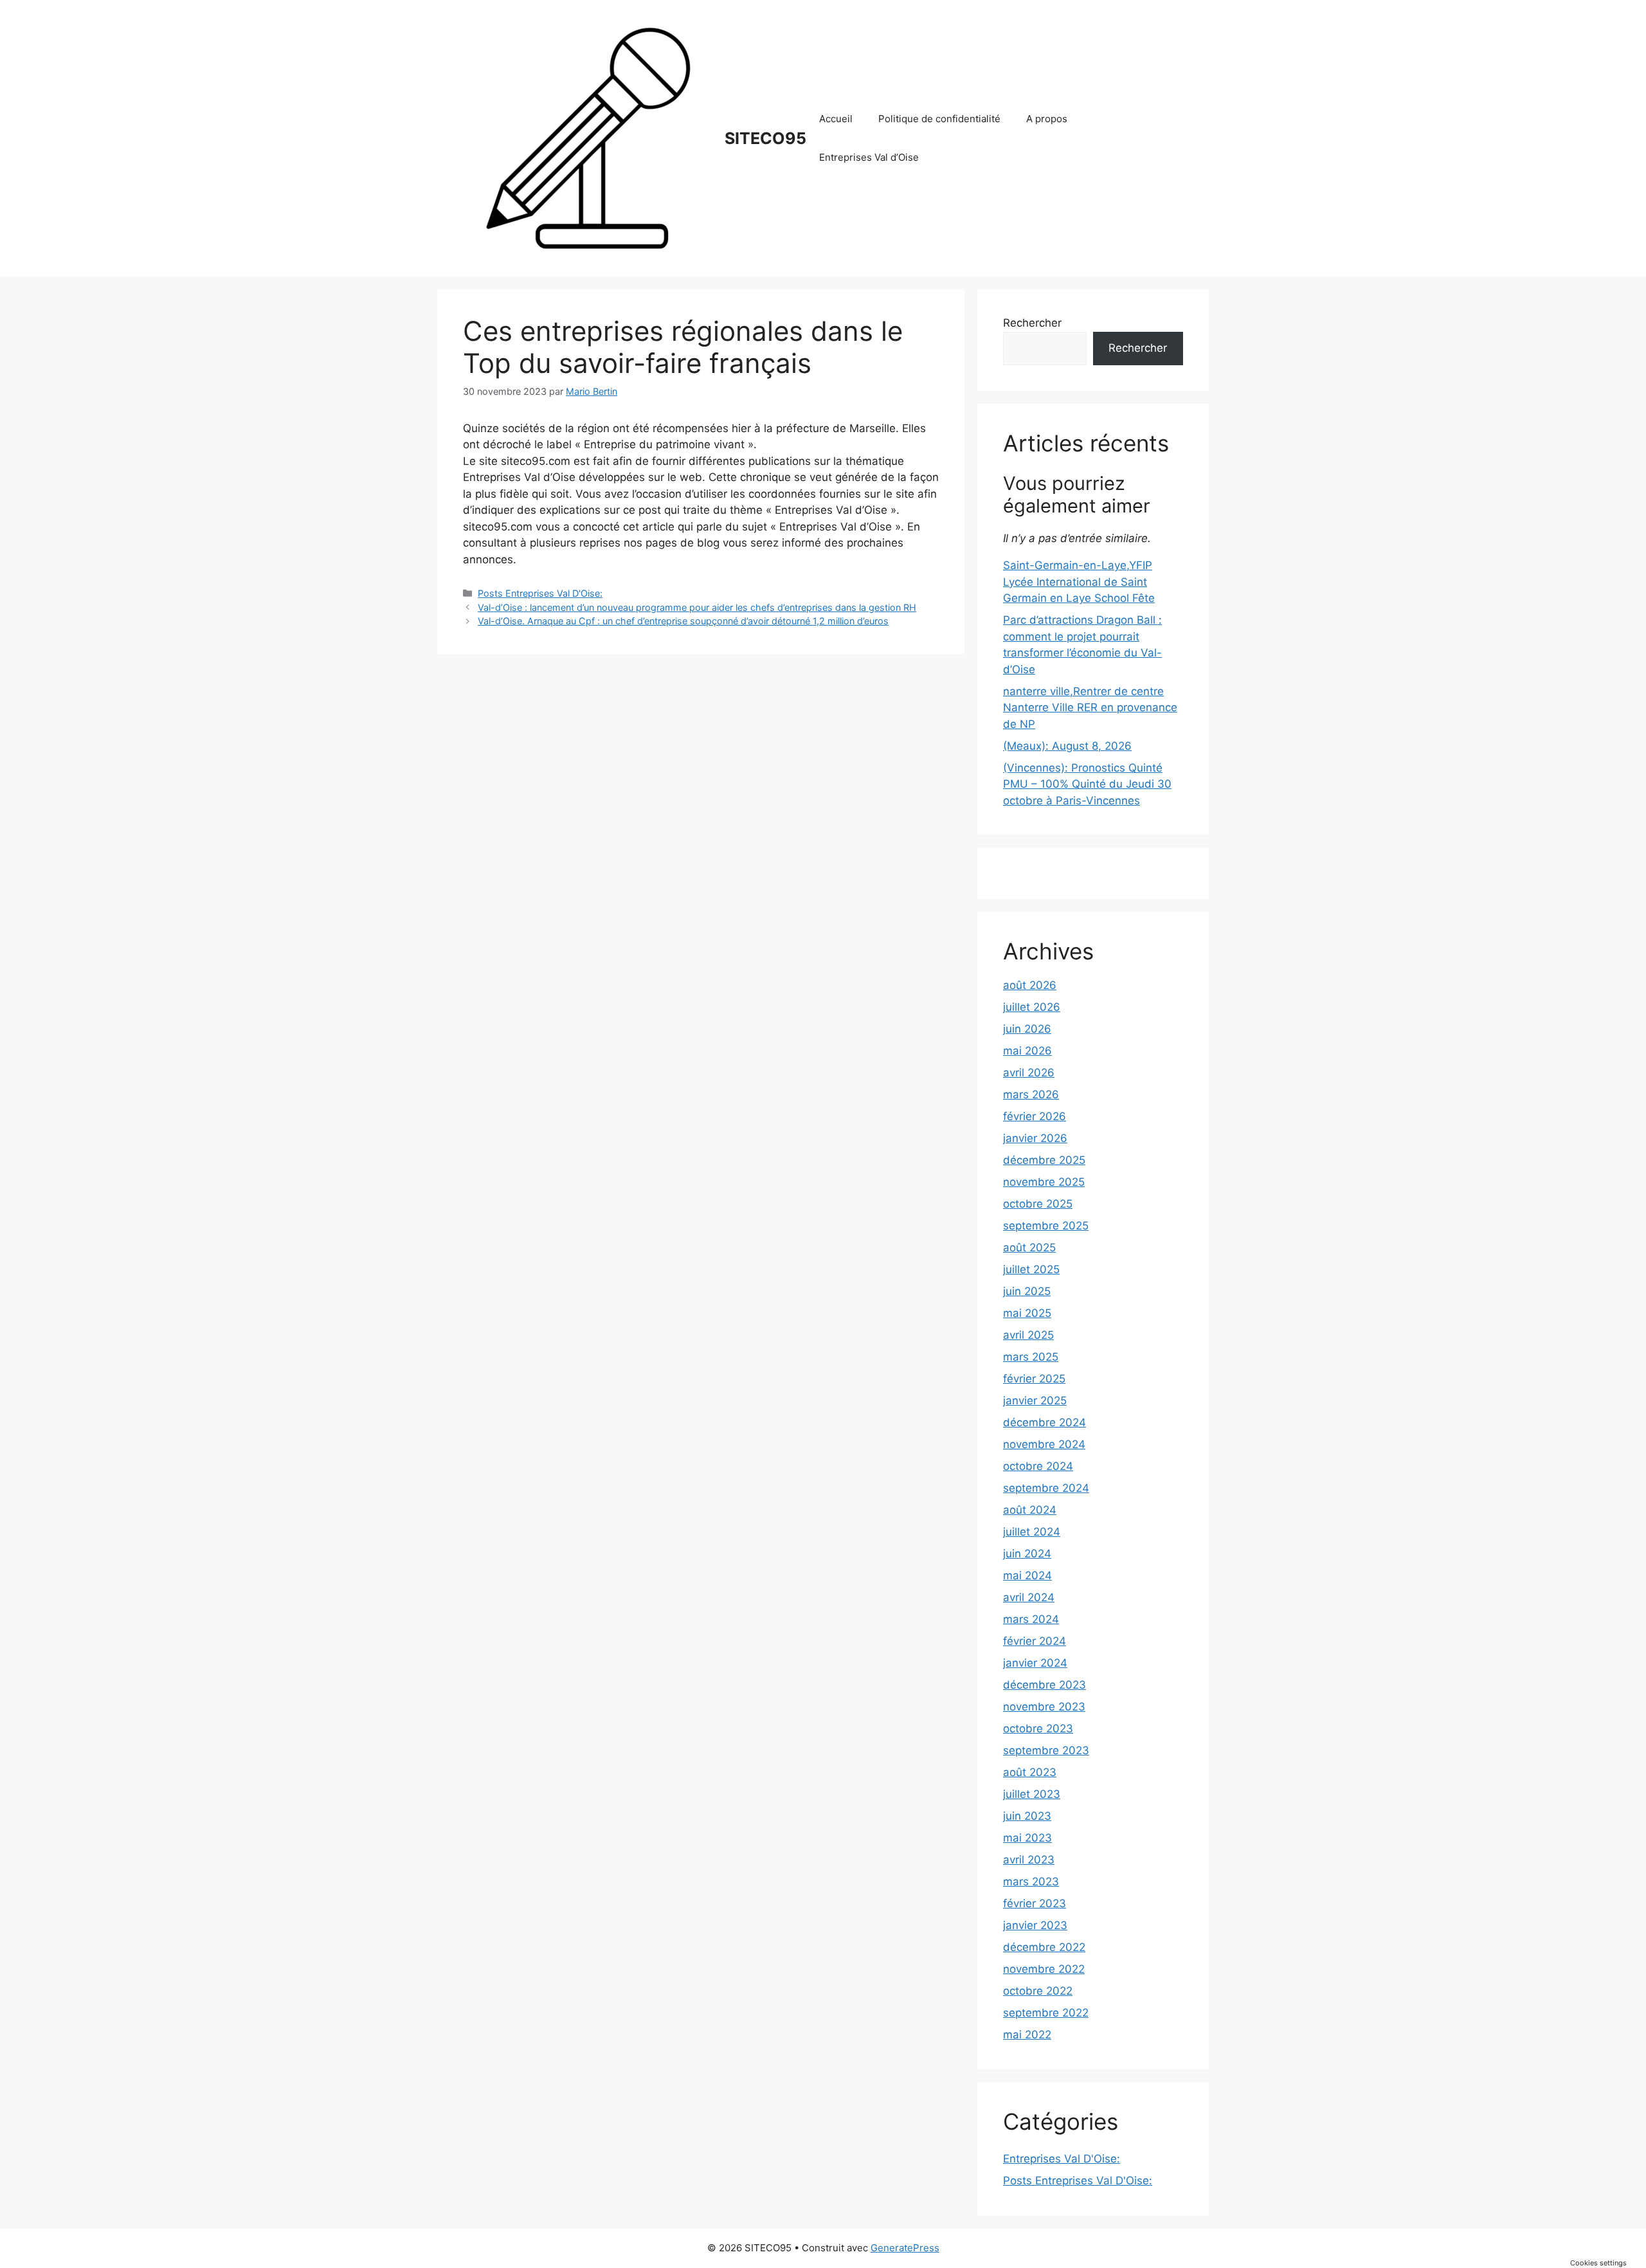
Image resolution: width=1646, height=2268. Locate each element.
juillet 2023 (1032, 1794)
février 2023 (1035, 1903)
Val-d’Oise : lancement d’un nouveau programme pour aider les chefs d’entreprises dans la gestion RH (697, 607)
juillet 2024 (1032, 1532)
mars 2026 (1031, 1094)
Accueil (836, 119)
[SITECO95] (588, 138)
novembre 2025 (1044, 1182)
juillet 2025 (1031, 1269)
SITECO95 (765, 138)
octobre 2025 (1038, 1204)
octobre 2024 (1038, 1466)
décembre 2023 (1045, 1685)
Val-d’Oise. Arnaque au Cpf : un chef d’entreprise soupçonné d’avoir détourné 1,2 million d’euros (683, 621)
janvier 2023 (1035, 1925)
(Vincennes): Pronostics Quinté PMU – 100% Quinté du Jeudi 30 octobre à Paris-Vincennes (1087, 784)
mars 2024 (1031, 1619)
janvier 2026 (1035, 1138)
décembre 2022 (1044, 1947)
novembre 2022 (1044, 1969)
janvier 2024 (1035, 1663)
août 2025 (1029, 1247)
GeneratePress (905, 2248)
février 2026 (1035, 1116)
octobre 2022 (1038, 1991)
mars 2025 (1031, 1357)
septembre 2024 (1046, 1488)
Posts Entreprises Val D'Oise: (540, 593)
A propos (1047, 119)
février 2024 (1035, 1641)
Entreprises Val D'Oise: (1062, 2159)
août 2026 (1030, 985)
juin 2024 (1027, 1554)
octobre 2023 (1038, 1728)
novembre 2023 (1044, 1707)
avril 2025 (1028, 1335)
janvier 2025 (1035, 1401)
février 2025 (1034, 1379)
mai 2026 (1027, 1051)
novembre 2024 (1044, 1444)
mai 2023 (1027, 1838)
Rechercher (1032, 323)
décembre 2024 (1045, 1422)
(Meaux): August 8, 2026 (1067, 746)
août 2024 (1030, 1510)
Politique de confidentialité (939, 119)
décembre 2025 (1044, 1160)
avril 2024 (1029, 1597)
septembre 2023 (1046, 1750)
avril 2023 (1029, 1860)
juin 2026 (1027, 1029)
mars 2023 (1031, 1882)
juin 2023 (1027, 1816)
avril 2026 (1029, 1073)
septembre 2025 (1046, 1226)
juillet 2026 (1032, 1007)
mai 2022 (1027, 2035)
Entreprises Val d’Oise (869, 157)
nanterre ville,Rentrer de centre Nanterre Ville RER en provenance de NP (1090, 708)
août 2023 (1030, 1772)
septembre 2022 (1046, 2013)
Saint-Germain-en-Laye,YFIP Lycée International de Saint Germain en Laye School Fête (1079, 582)
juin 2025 (1027, 1291)
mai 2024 (1027, 1575)
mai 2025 (1027, 1313)
